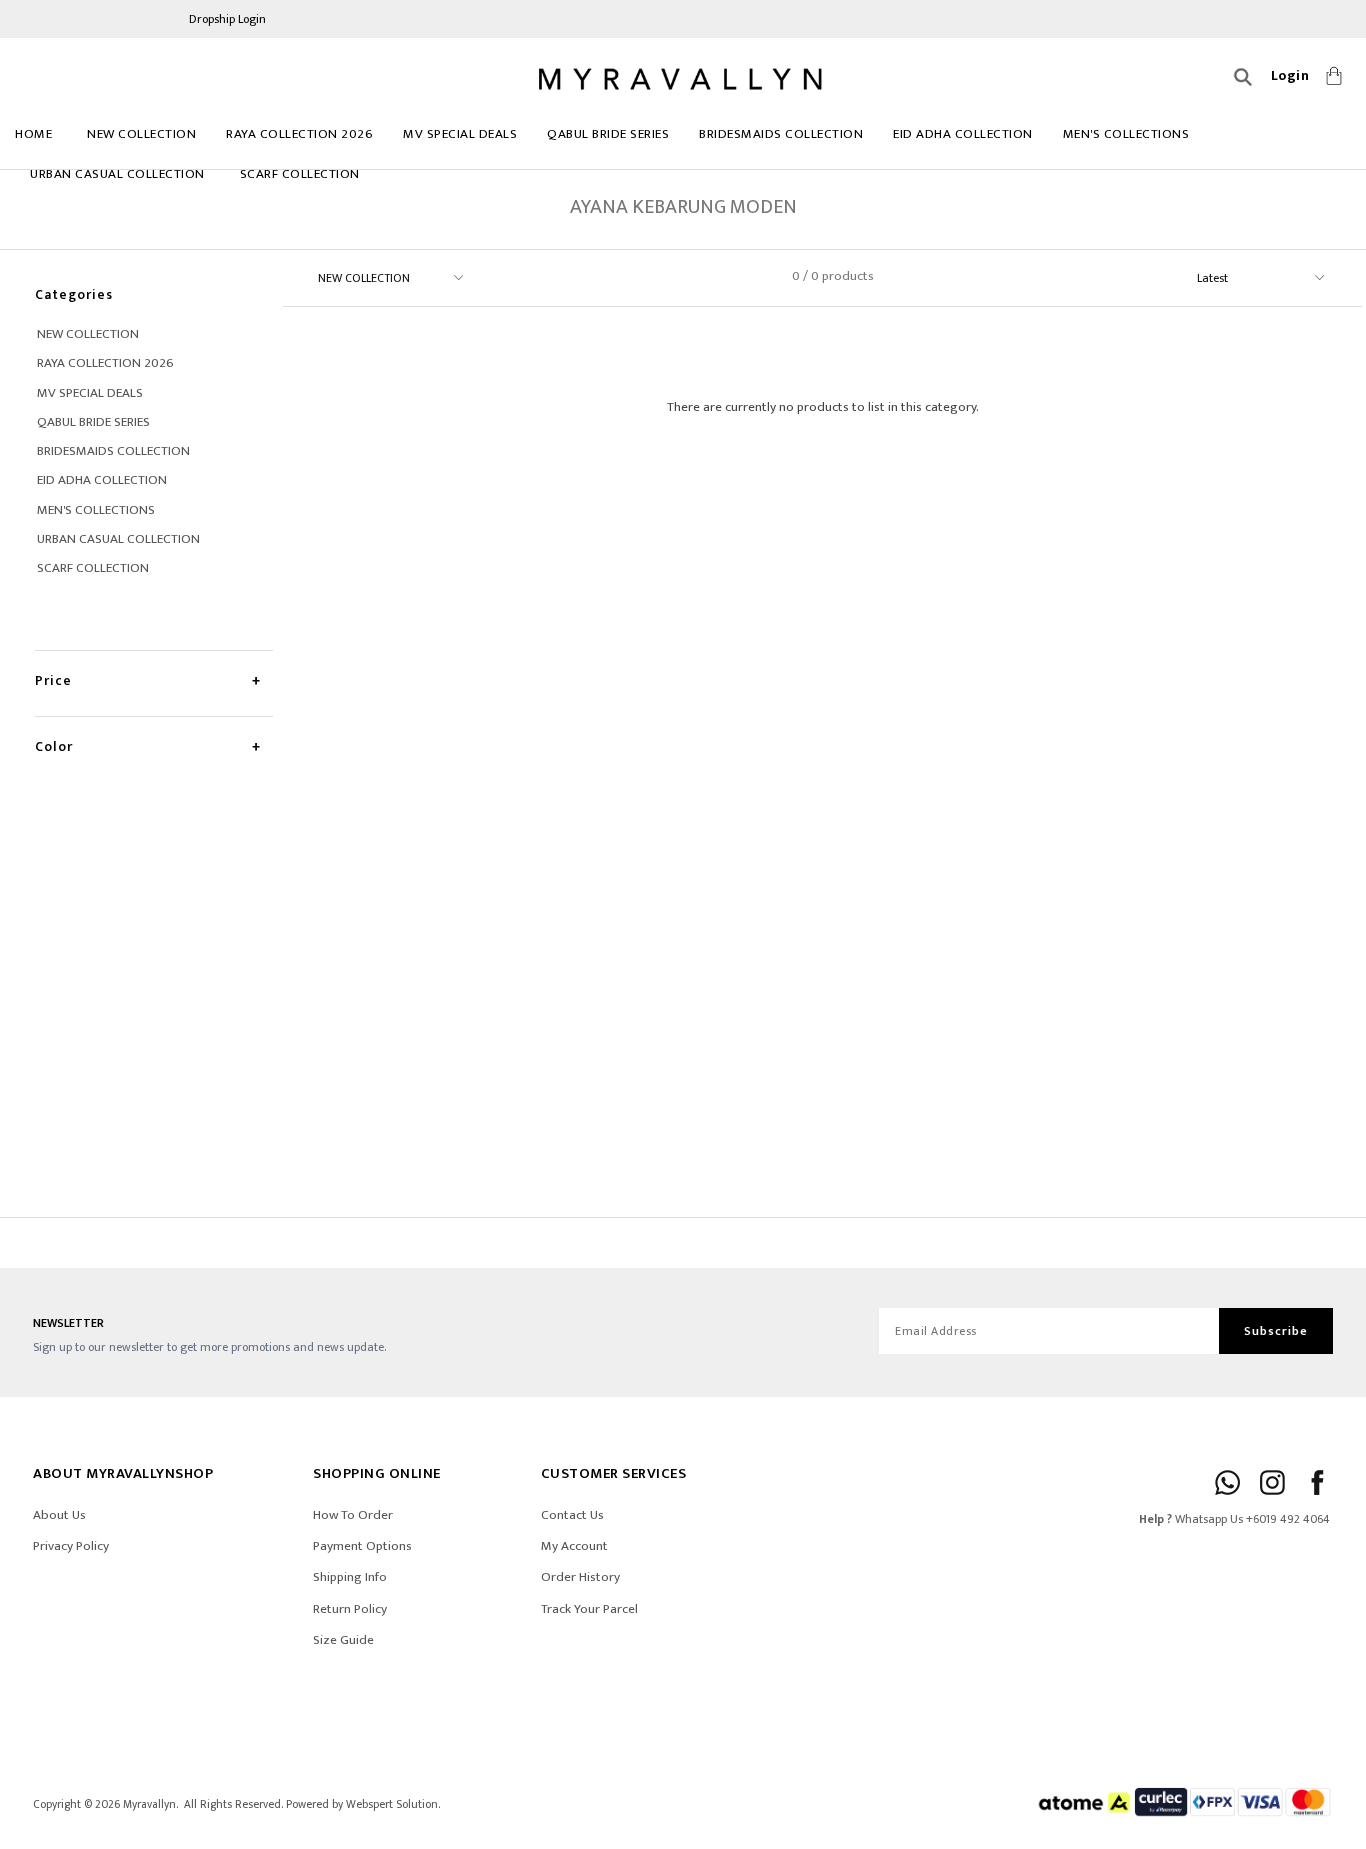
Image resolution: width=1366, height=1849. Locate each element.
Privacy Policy (71, 1546)
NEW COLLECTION (141, 134)
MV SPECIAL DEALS (460, 134)
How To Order (353, 1515)
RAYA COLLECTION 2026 (299, 134)
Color (54, 746)
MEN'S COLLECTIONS (1126, 134)
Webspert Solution (392, 1804)
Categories (74, 294)
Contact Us (572, 1515)
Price (53, 680)
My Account (574, 1546)
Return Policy (350, 1609)
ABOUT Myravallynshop (123, 1473)
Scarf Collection (300, 174)
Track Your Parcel (589, 1609)
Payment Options (362, 1546)
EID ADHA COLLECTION (963, 134)
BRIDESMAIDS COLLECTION (781, 134)
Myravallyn (149, 1804)
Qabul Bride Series (608, 134)
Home (33, 134)
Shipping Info (350, 1577)
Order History (580, 1577)
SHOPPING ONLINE (377, 1473)
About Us (59, 1515)
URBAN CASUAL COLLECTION (117, 174)
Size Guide (343, 1640)
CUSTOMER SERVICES (614, 1473)
